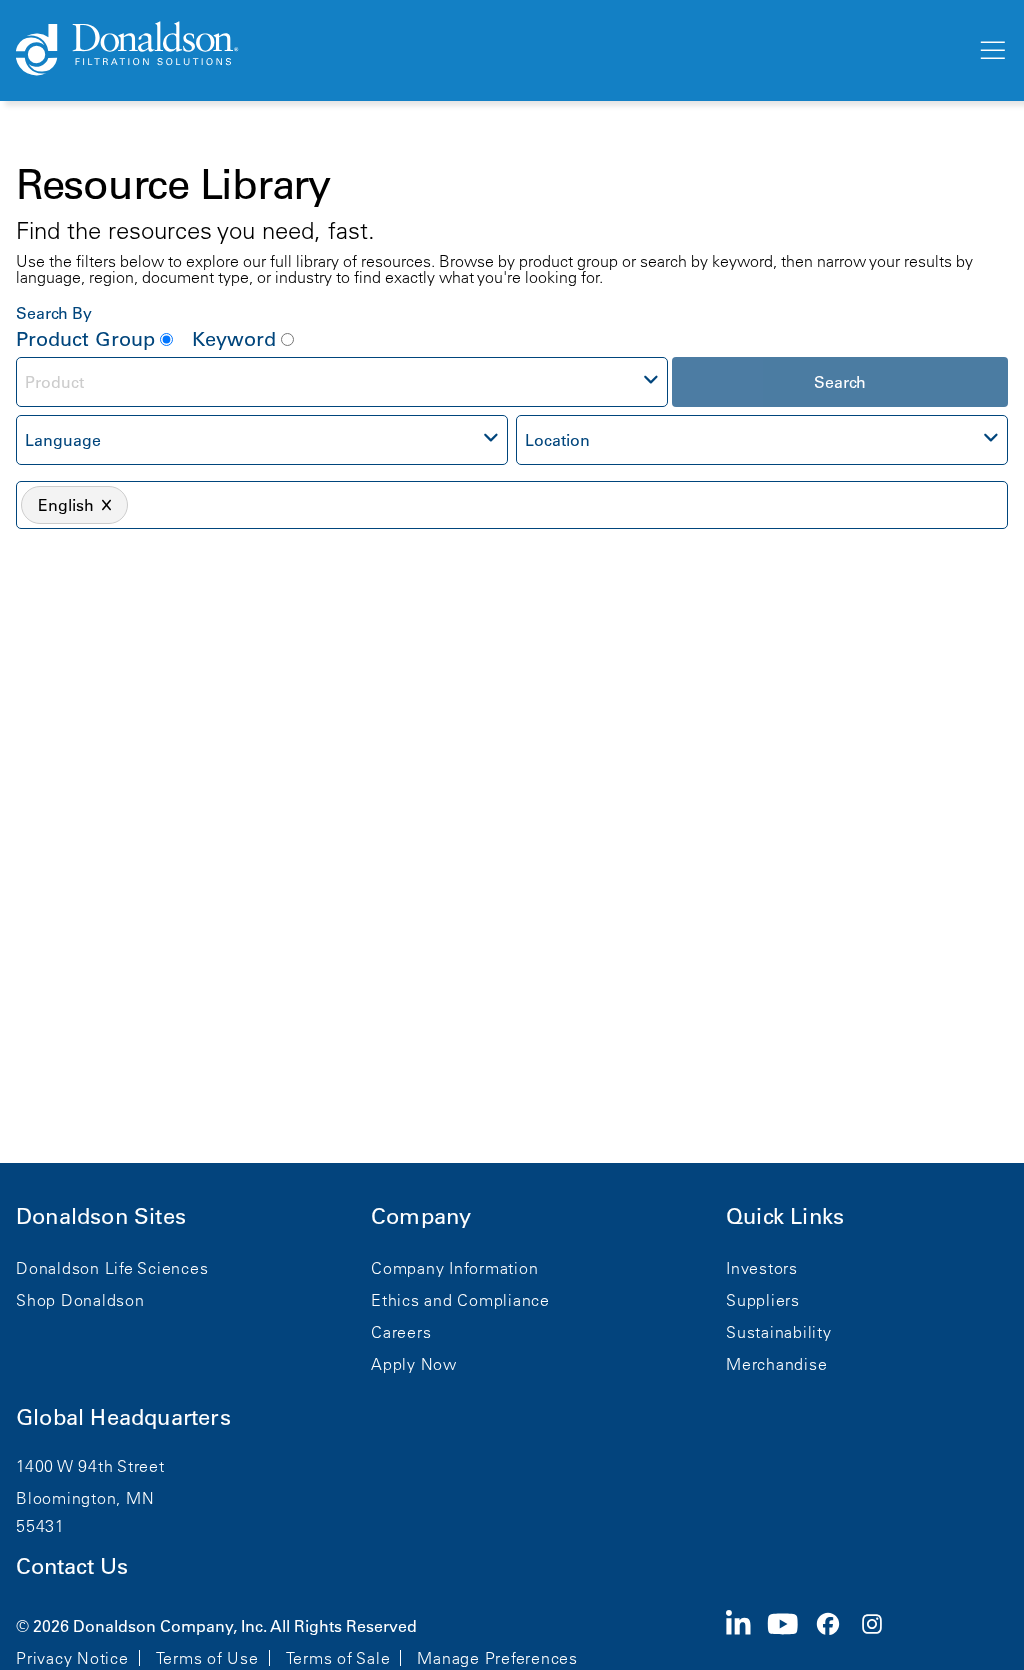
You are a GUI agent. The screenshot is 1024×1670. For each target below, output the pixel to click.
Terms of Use (207, 1658)
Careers (401, 1332)
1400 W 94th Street (90, 1466)
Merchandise (776, 1364)
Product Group (85, 339)
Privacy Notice (72, 1658)
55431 (40, 1526)
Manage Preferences (497, 1658)
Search (840, 382)
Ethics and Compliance (460, 1300)
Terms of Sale (338, 1658)
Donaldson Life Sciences (112, 1268)
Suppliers (763, 1300)
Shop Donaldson (80, 1300)
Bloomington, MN (85, 1498)
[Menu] (991, 51)
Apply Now (414, 1364)
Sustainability (779, 1332)
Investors (762, 1268)
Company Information (454, 1268)
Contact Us (72, 1566)
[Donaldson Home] (488, 50)
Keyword (234, 339)
